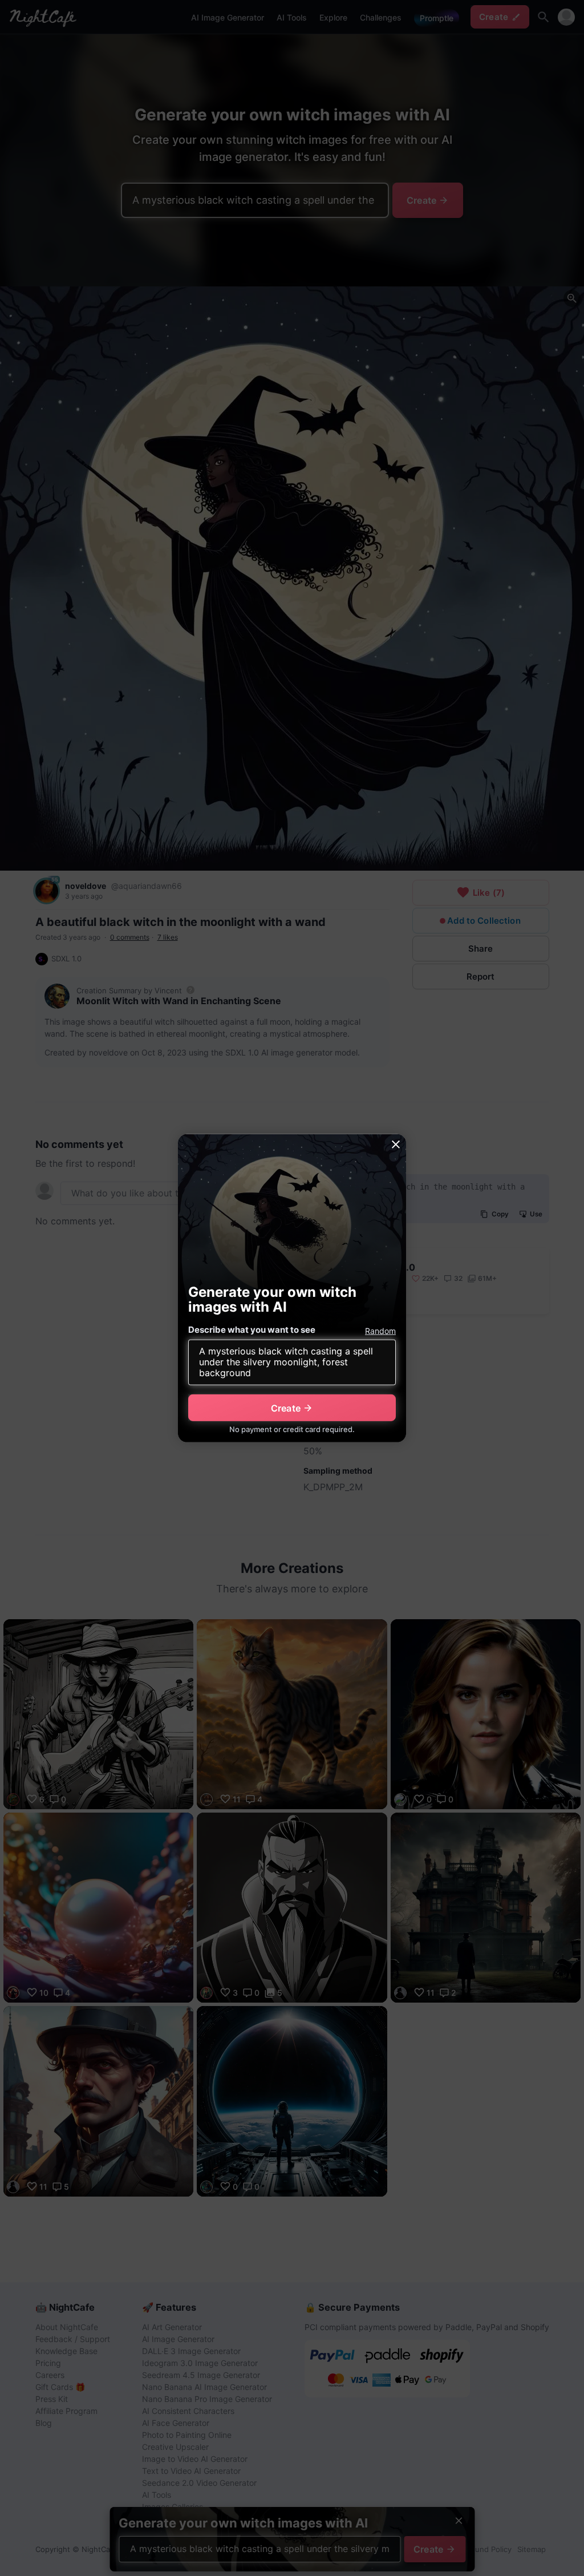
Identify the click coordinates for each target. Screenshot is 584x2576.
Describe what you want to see (252, 1330)
